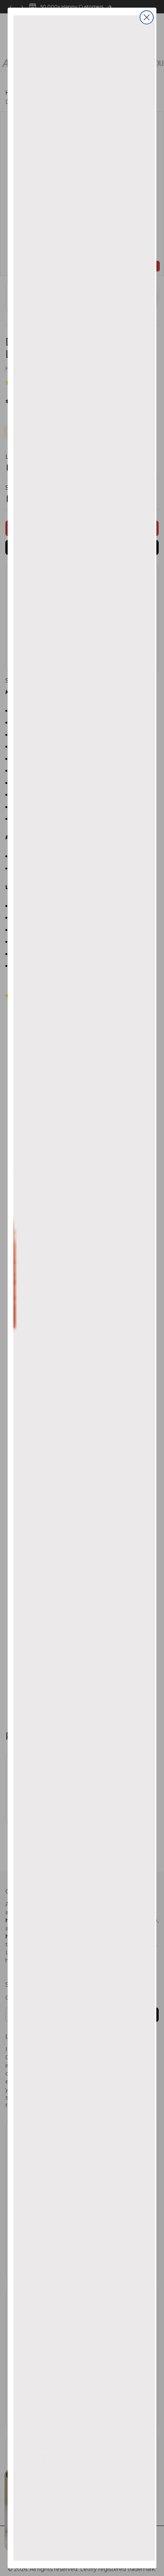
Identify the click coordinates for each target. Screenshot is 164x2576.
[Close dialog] (147, 17)
